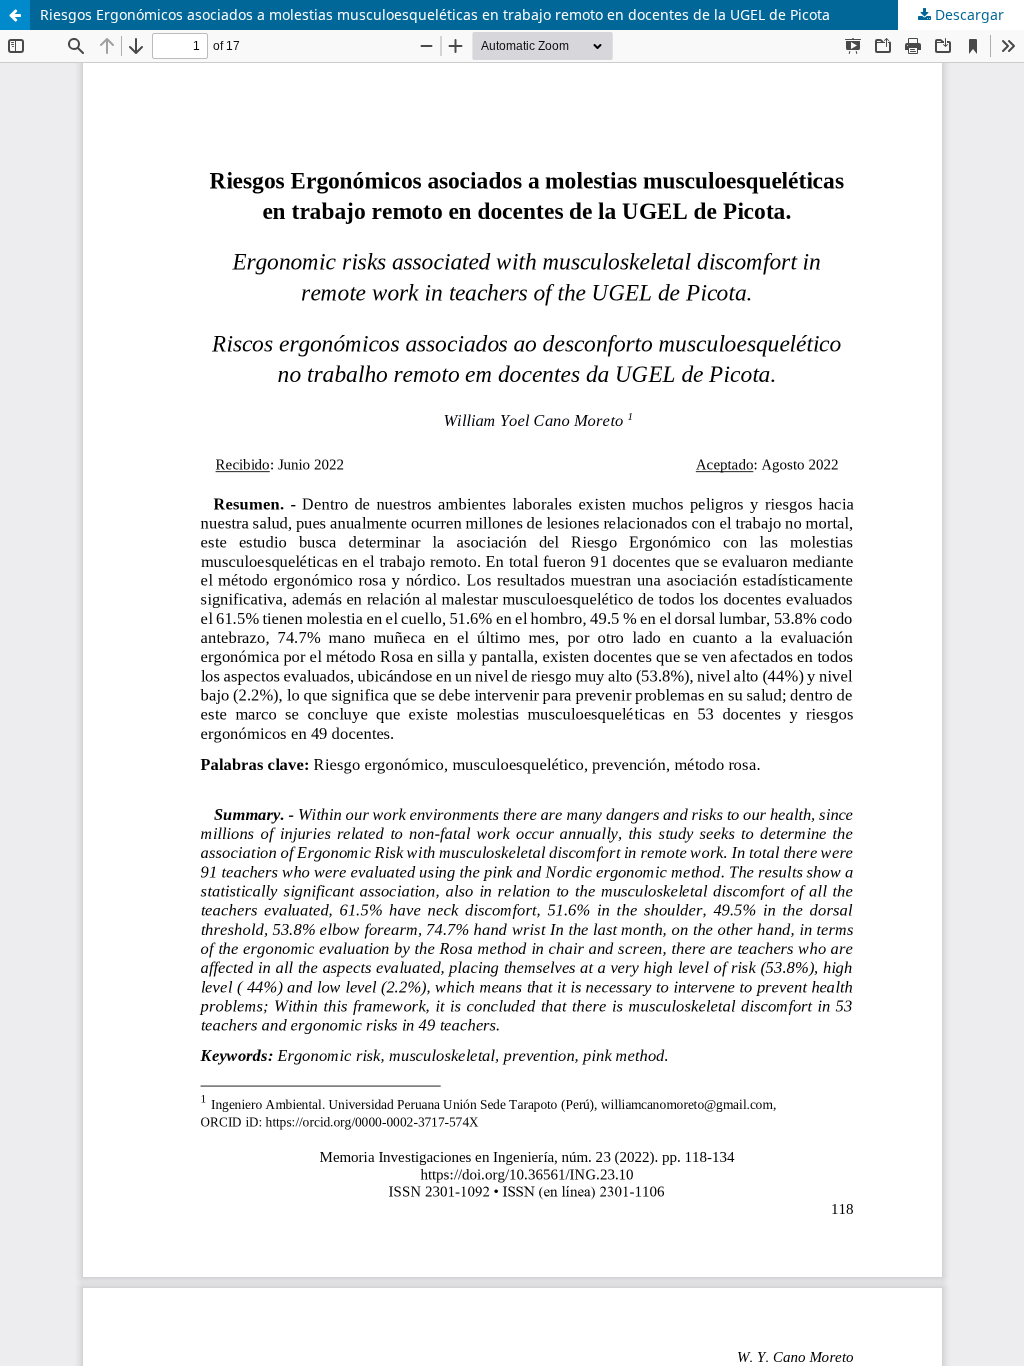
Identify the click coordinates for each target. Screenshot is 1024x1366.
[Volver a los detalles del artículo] (15, 15)
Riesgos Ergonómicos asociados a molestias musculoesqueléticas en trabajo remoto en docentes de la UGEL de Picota (435, 14)
